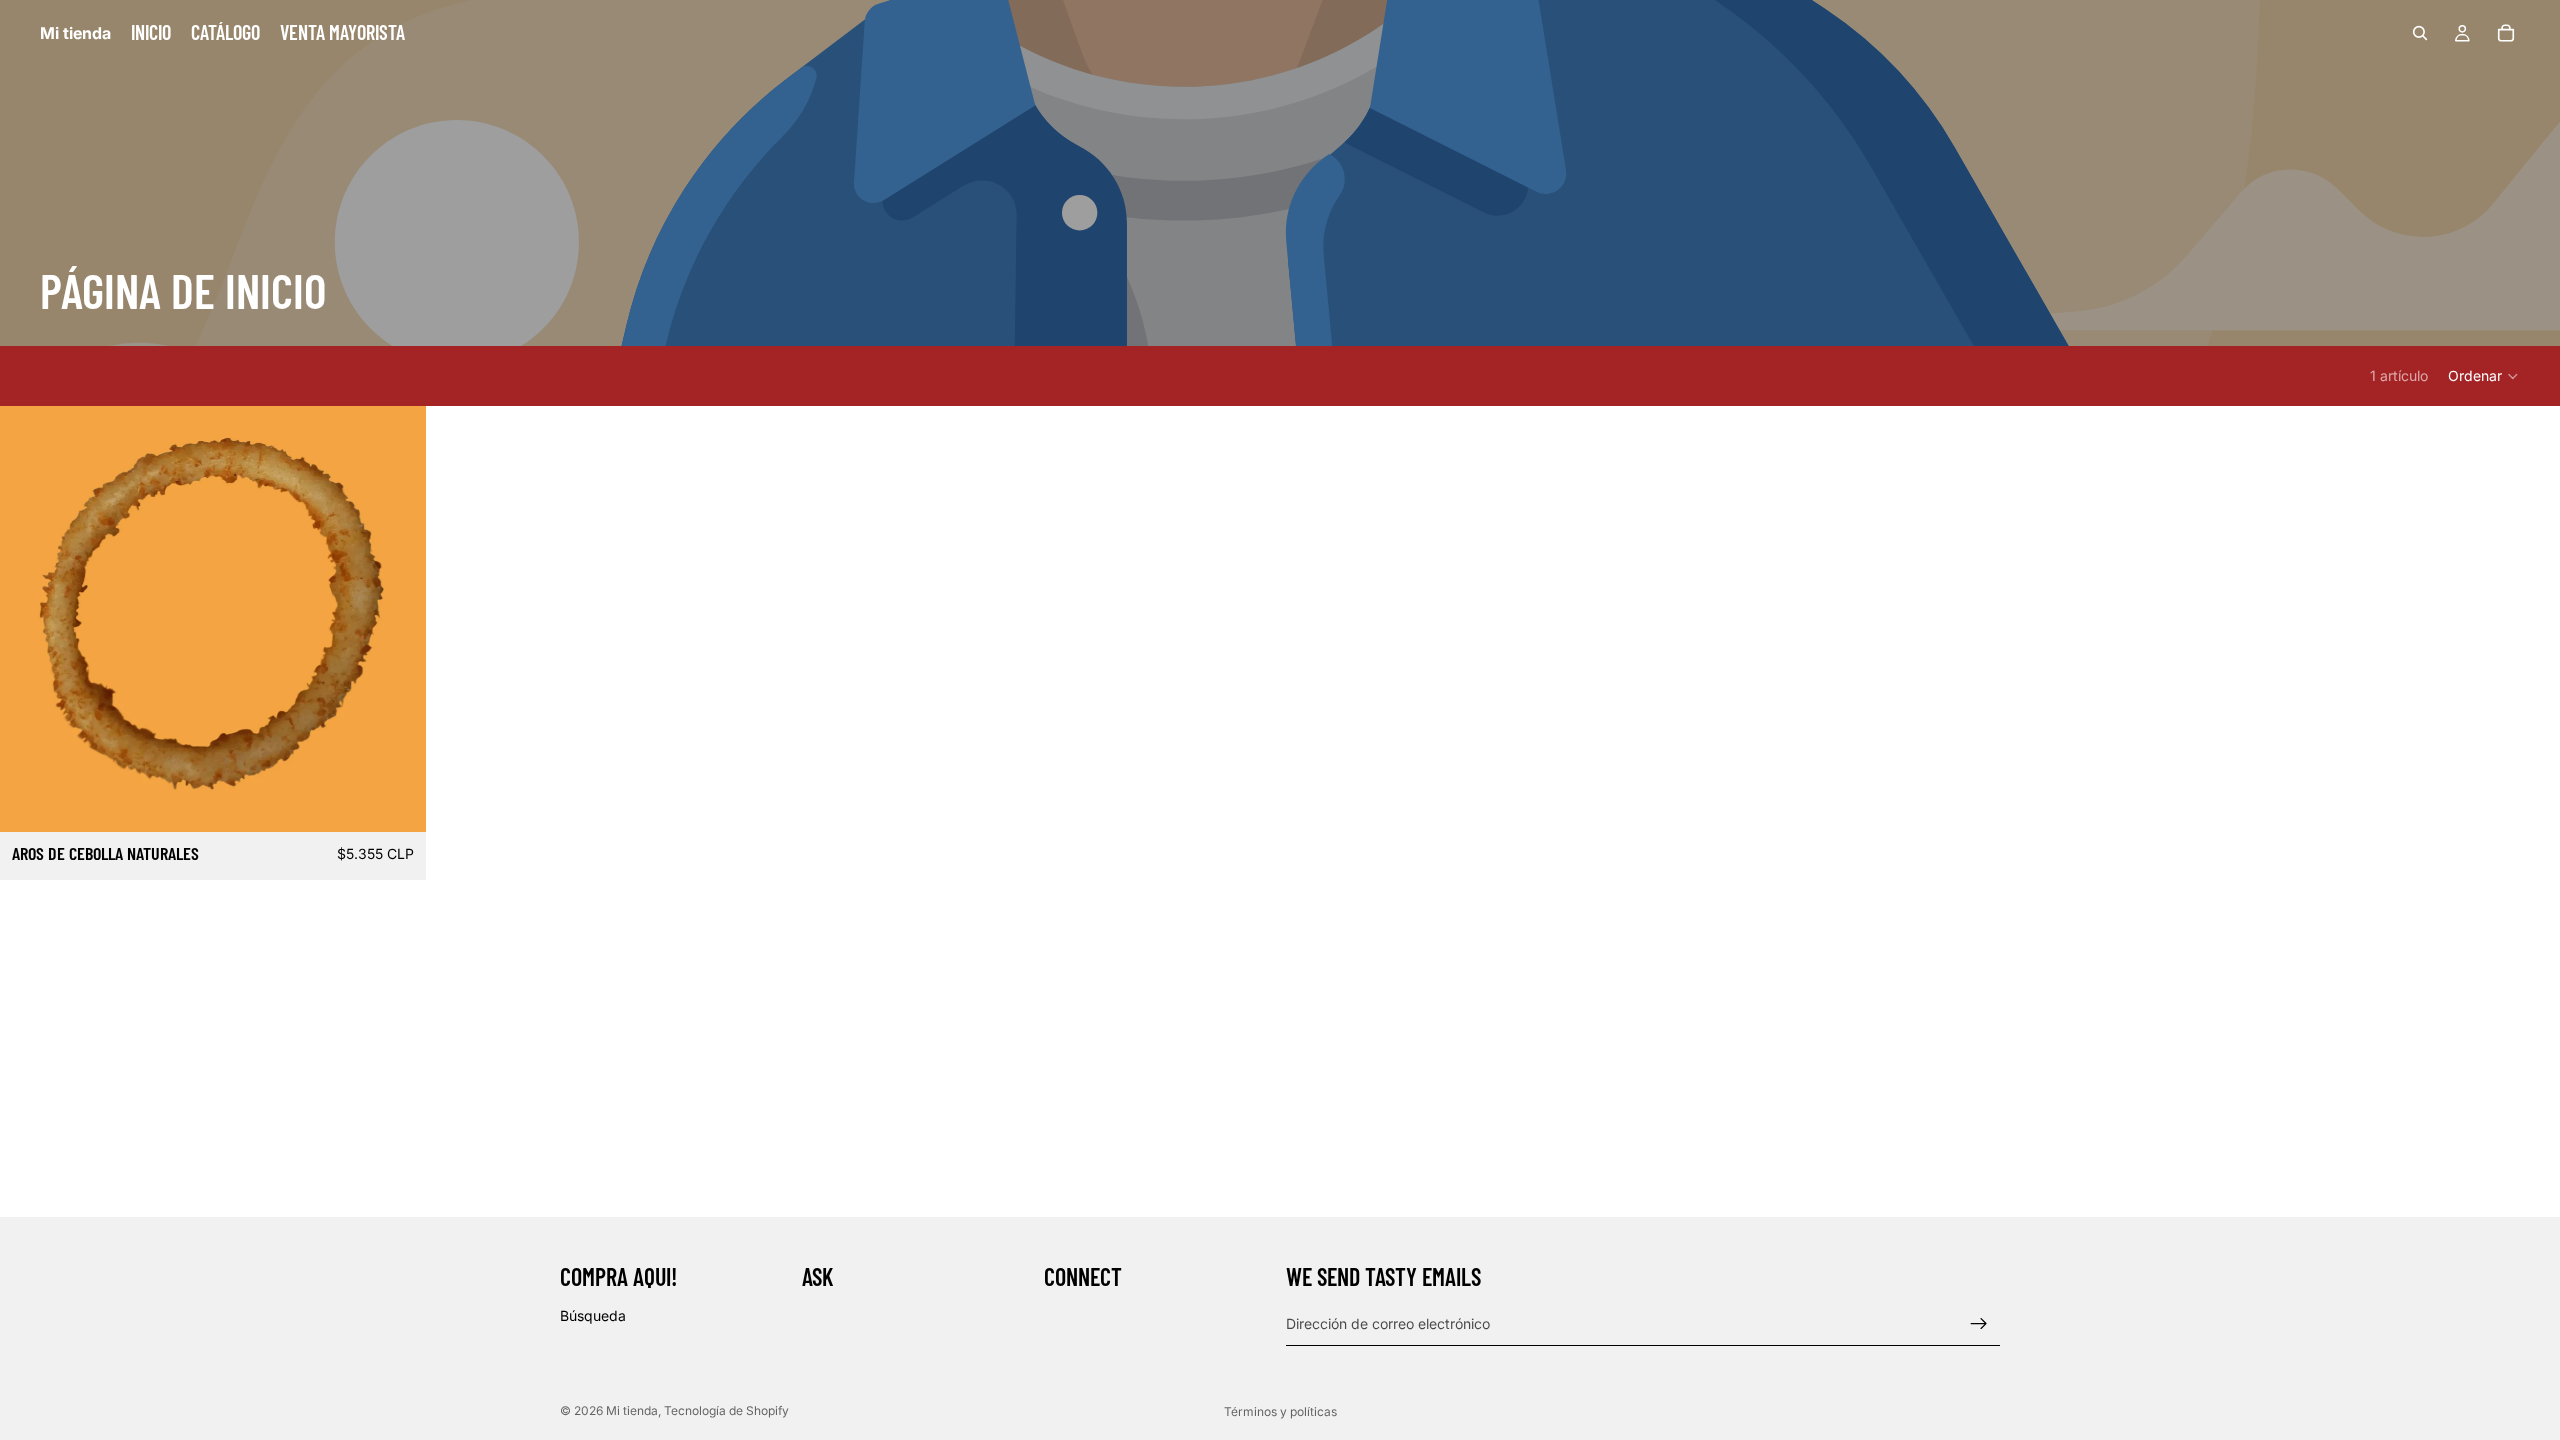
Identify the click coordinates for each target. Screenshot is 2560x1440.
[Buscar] (2420, 33)
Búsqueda (593, 1315)
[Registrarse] (1979, 1324)
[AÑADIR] (395, 801)
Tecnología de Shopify (726, 1410)
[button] (2484, 376)
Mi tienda (632, 1410)
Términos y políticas (1280, 1411)
